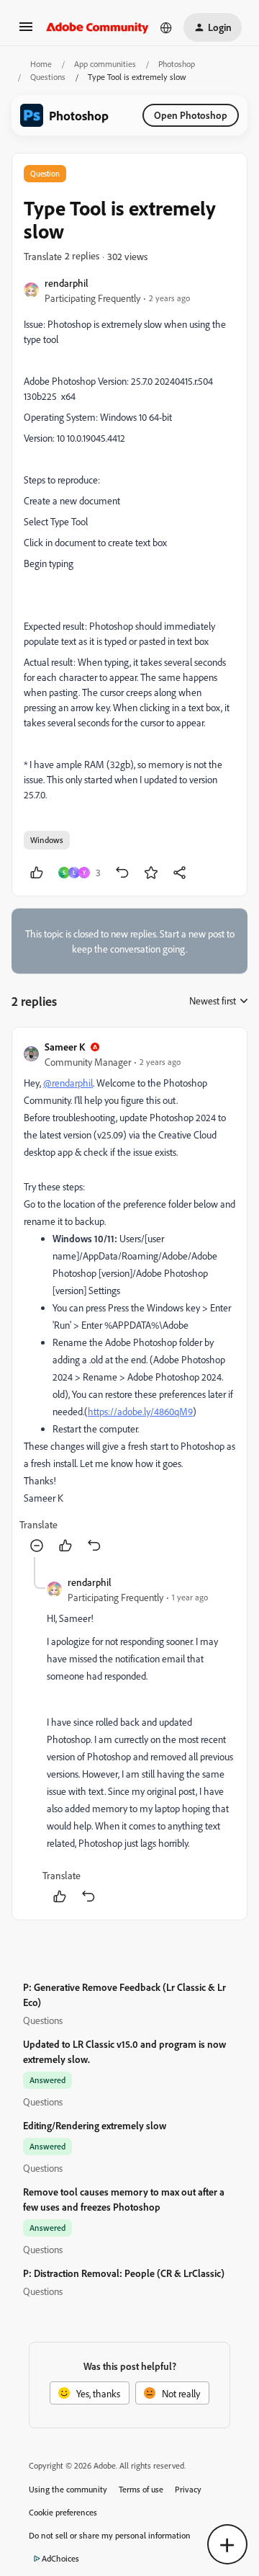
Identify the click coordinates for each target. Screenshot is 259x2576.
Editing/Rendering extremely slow (95, 2125)
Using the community (68, 2489)
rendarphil (67, 283)
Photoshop (177, 64)
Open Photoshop (191, 115)
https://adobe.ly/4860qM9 (140, 1411)
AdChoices (60, 2558)
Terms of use (141, 2489)
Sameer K (65, 1047)
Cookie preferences (63, 2512)
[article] (129, 1298)
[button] (26, 31)
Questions (48, 77)
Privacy (188, 2489)
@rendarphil (68, 1083)
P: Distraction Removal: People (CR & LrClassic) (124, 2273)
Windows (47, 840)
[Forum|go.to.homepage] (97, 27)
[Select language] (166, 27)
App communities (105, 64)
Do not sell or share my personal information (110, 2535)
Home (41, 64)
